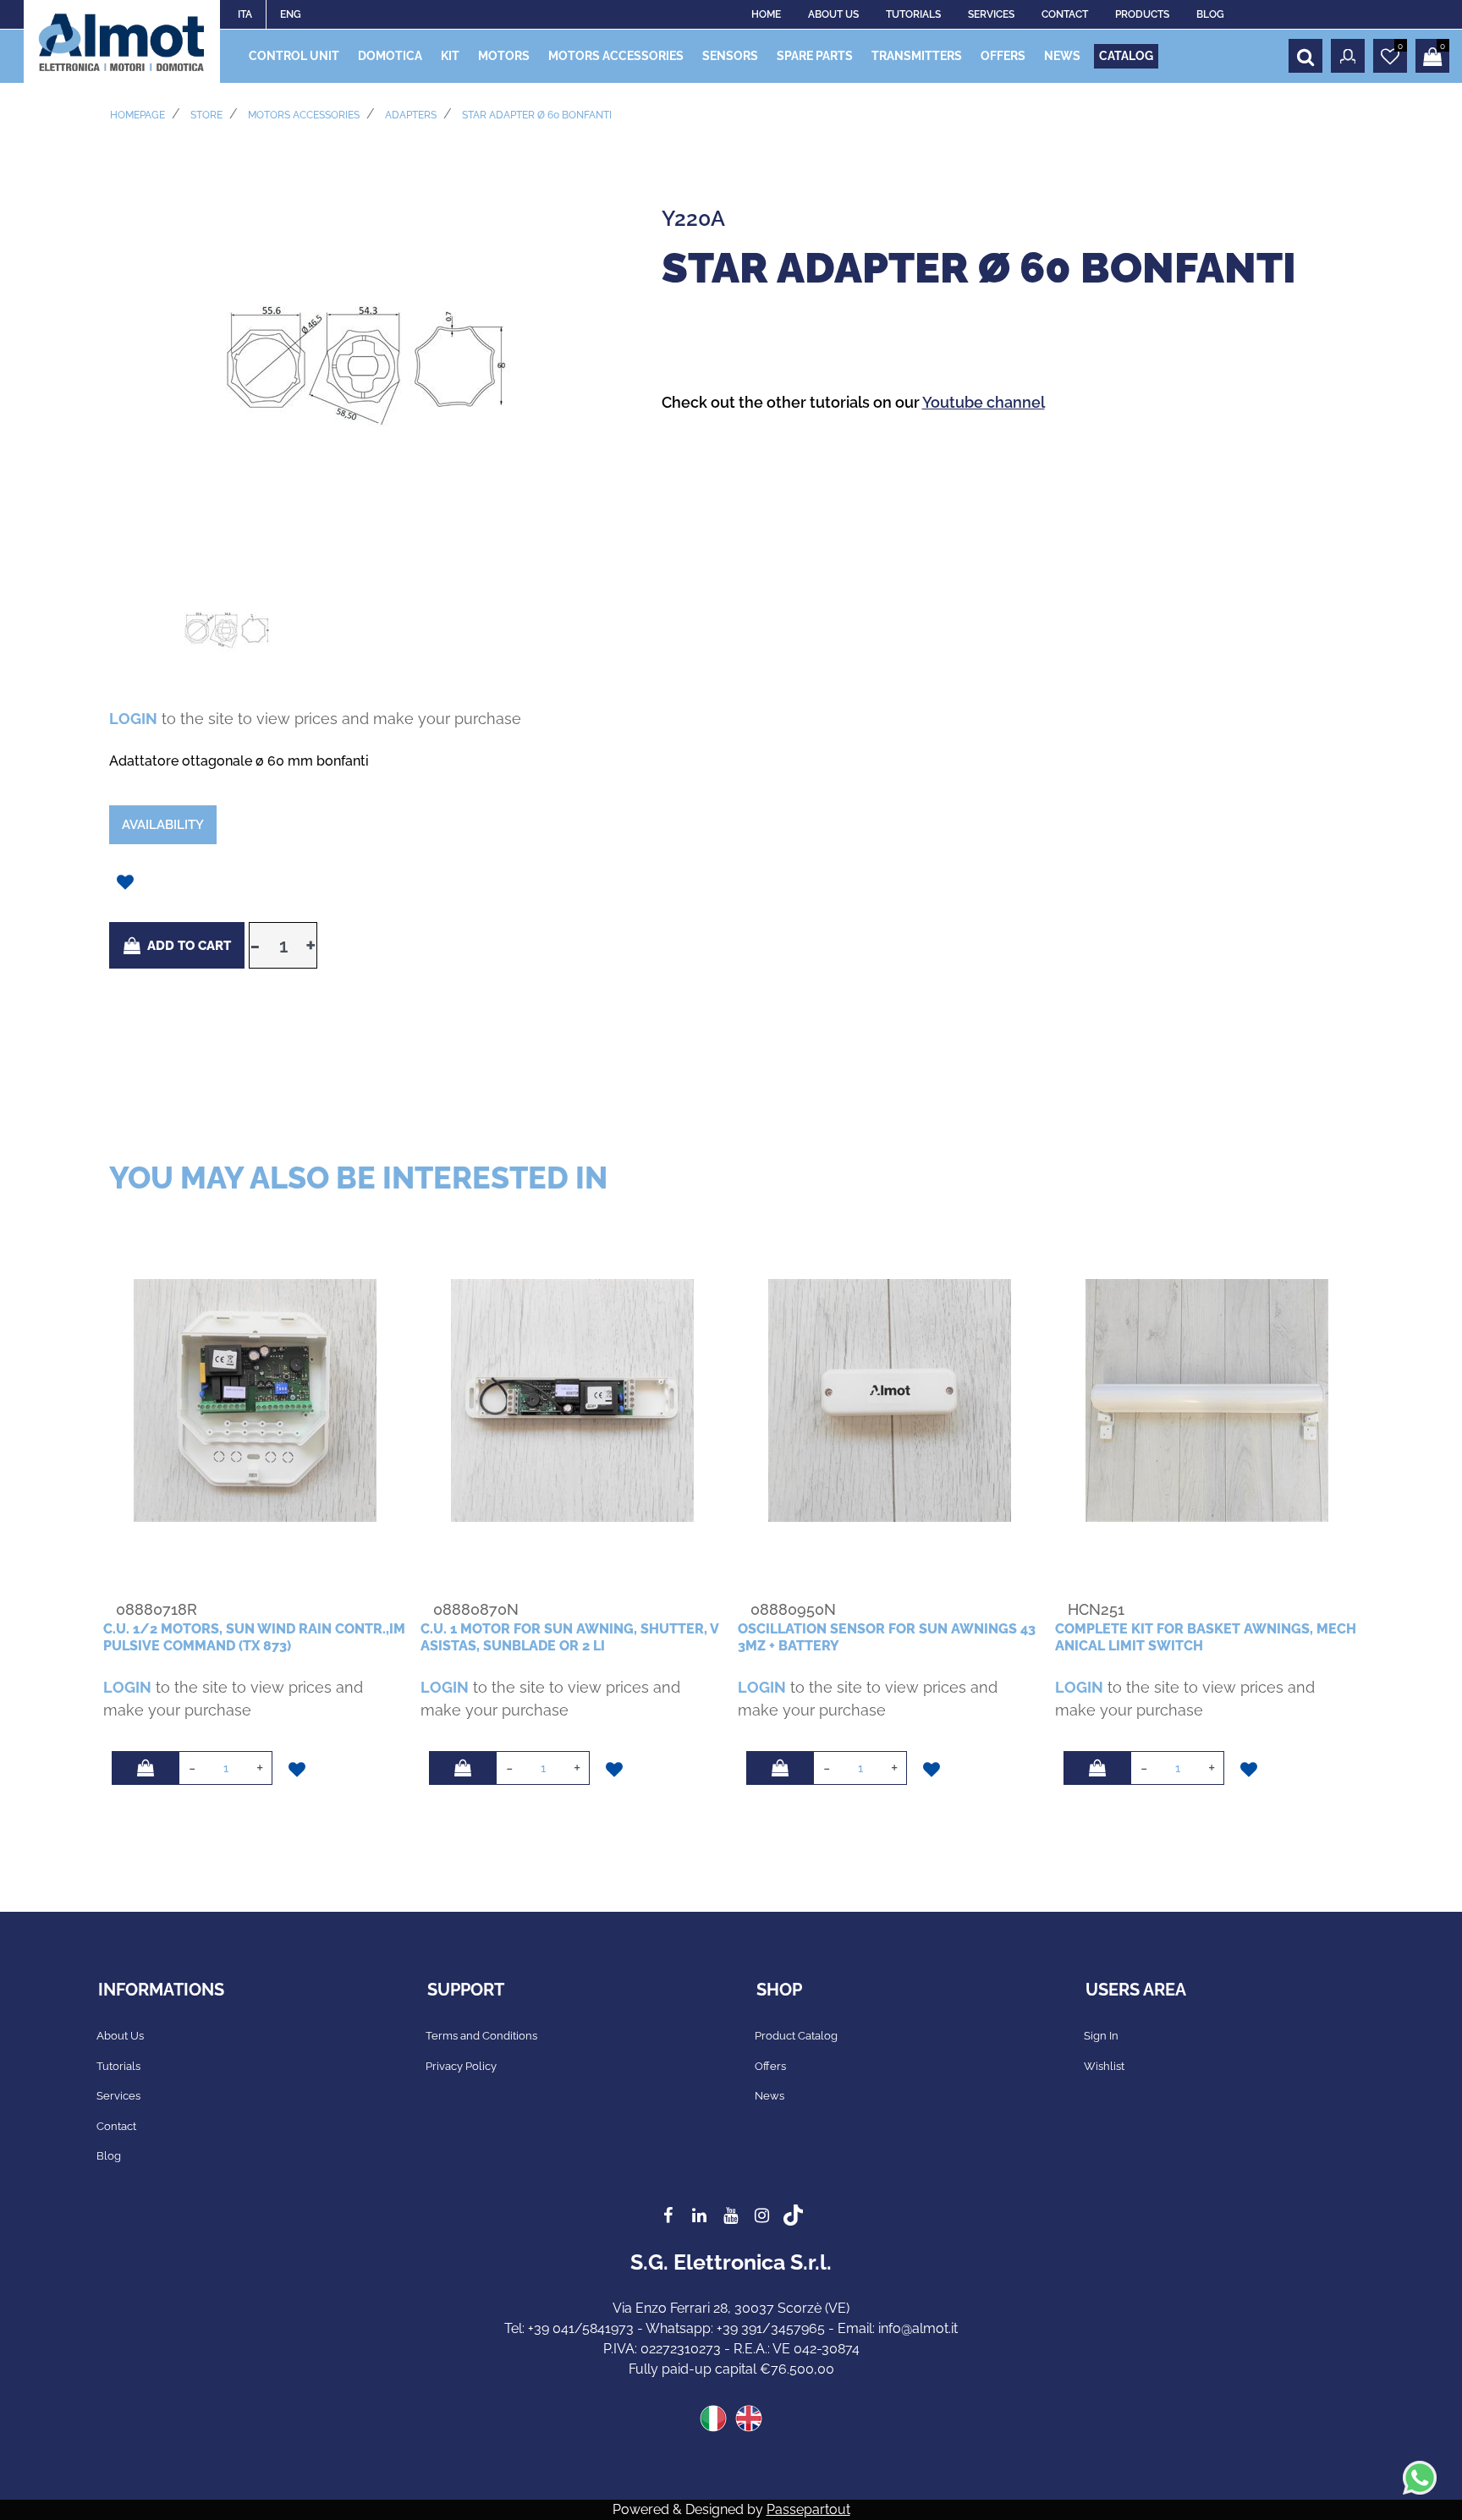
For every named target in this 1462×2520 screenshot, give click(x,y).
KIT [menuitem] (450, 56)
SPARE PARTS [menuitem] (815, 56)
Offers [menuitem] (770, 2066)
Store (206, 115)
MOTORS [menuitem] (504, 56)
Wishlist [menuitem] (1104, 2066)
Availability (163, 825)
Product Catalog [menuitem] (796, 2036)
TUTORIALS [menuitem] (913, 14)
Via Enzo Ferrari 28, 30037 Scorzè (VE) (731, 2308)
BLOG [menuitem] (1210, 14)
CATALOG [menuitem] (1126, 56)
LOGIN (133, 719)
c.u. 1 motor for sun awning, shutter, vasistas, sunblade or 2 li (570, 1637)
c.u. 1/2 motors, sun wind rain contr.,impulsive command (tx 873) (254, 1637)
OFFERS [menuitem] (1003, 56)
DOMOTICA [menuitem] (390, 56)
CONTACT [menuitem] (1065, 14)
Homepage (137, 115)
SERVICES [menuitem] (991, 14)
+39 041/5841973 (581, 2328)
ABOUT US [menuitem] (833, 14)
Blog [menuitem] (109, 2156)
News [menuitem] (769, 2096)
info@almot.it (918, 2328)
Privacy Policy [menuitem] (461, 2066)
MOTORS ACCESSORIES (304, 115)
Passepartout (808, 2509)
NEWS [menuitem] (1062, 56)
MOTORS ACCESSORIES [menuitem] (616, 56)
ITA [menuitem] (245, 14)
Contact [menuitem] (116, 2126)
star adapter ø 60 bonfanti (537, 115)
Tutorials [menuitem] (118, 2066)
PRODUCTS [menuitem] (1142, 14)
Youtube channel (984, 402)
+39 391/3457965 (771, 2328)
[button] (368, 358)
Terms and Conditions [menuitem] (481, 2036)
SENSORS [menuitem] (730, 56)
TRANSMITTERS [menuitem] (917, 56)
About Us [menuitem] (120, 2036)
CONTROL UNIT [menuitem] (294, 56)
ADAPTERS (411, 115)
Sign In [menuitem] (1101, 2036)
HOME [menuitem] (766, 14)
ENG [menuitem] (291, 14)
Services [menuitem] (118, 2096)
